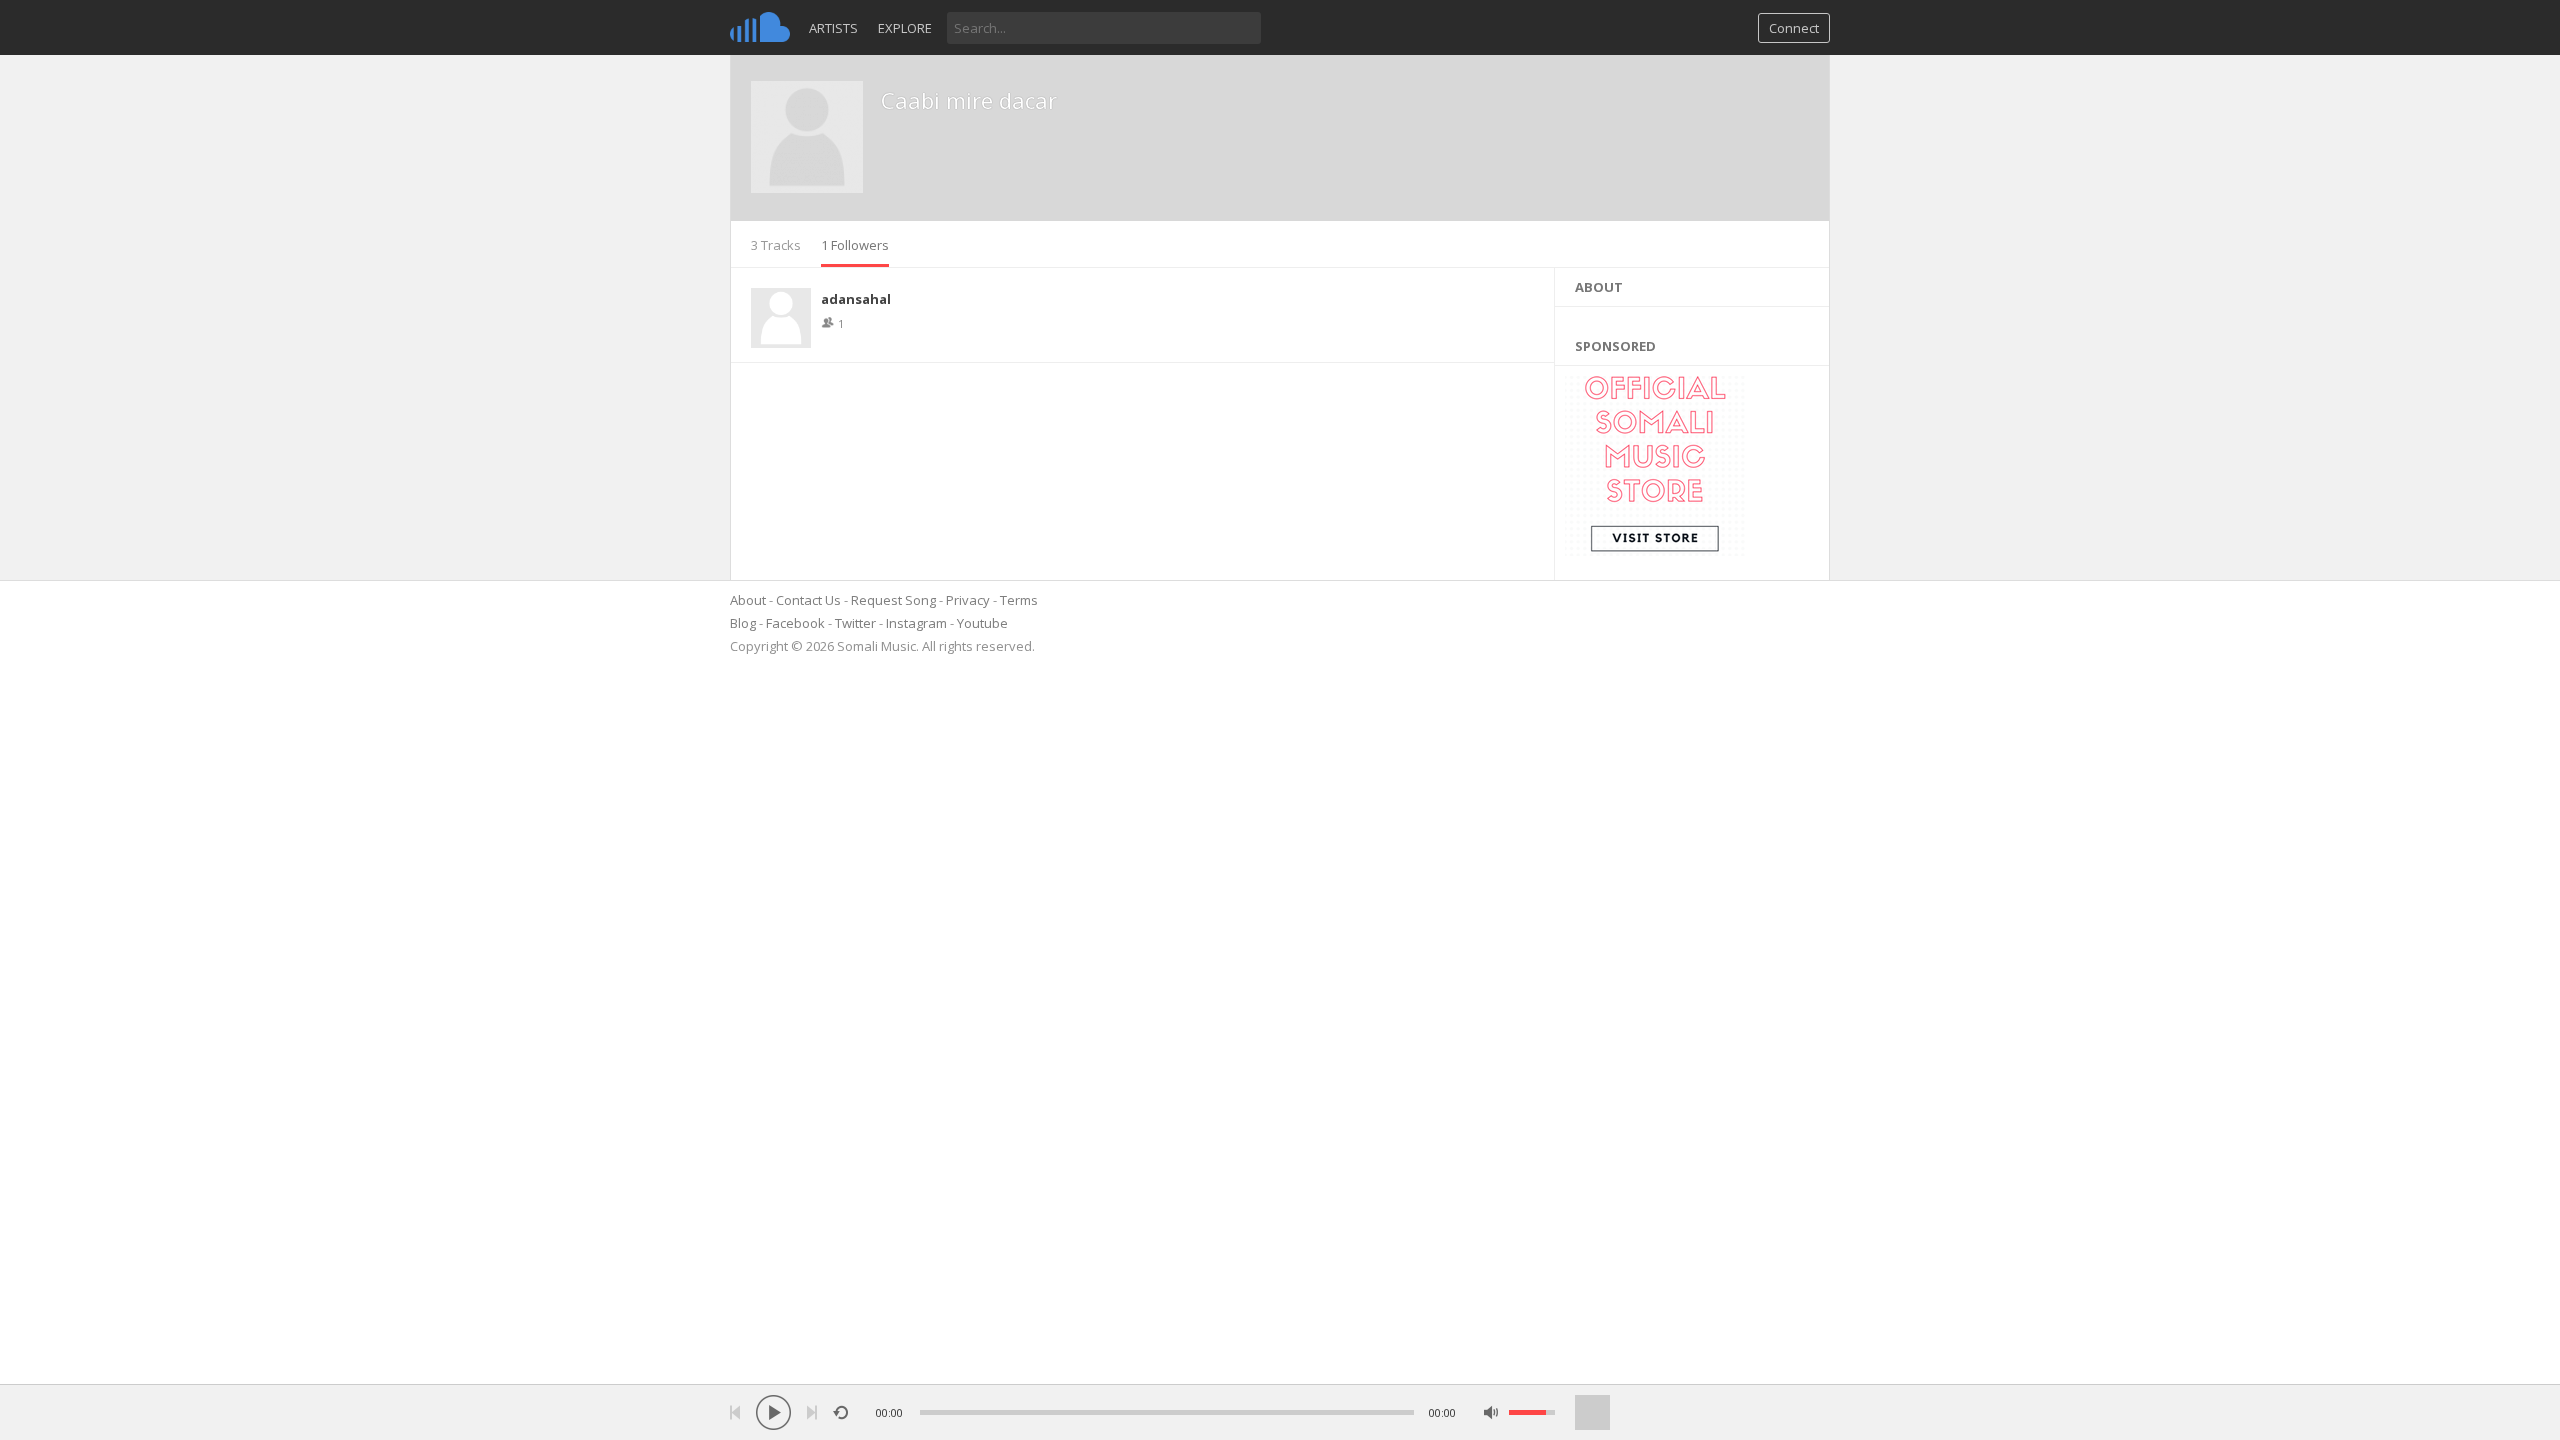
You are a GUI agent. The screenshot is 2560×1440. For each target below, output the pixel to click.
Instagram (916, 623)
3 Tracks (776, 245)
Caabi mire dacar (969, 100)
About (748, 600)
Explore (905, 28)
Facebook (795, 623)
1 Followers (855, 245)
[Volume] (1532, 1412)
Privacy (968, 600)
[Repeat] (840, 1412)
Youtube (982, 623)
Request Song (893, 600)
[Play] (773, 1412)
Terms (1019, 600)
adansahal (856, 299)
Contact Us (808, 600)
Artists (833, 28)
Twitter (855, 623)
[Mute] (1491, 1412)
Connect (1794, 28)
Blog (743, 623)
